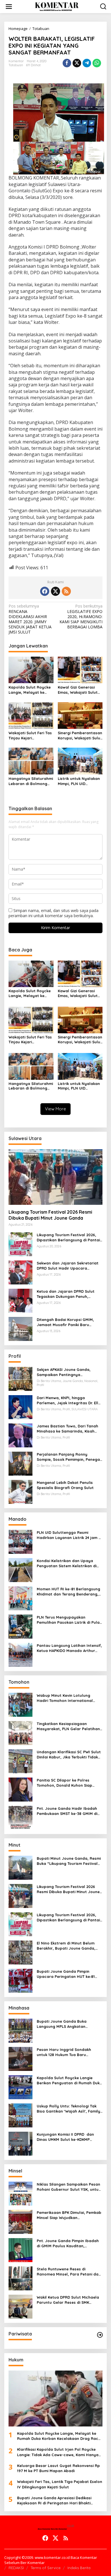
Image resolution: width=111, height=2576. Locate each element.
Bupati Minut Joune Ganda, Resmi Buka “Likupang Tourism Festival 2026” (69, 1861)
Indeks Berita (79, 2568)
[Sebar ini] (67, 63)
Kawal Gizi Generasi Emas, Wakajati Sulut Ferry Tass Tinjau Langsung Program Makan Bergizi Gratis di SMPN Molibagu (80, 690)
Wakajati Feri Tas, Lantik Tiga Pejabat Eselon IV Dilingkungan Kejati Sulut (60, 2484)
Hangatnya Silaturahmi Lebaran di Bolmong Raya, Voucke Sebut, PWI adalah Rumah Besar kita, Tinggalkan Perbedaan (31, 781)
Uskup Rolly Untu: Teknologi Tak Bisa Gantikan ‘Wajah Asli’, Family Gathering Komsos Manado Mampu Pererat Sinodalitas (68, 2109)
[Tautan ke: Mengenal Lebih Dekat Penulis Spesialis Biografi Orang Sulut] (20, 1491)
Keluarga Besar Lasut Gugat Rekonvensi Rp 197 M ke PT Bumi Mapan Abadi (58, 2468)
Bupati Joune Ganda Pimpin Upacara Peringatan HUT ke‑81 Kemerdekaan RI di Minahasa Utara (66, 1974)
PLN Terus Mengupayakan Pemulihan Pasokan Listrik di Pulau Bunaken (69, 1620)
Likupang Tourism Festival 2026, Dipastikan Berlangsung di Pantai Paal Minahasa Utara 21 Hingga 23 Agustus (69, 1237)
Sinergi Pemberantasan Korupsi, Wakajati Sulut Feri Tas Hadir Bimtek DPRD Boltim (80, 736)
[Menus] (9, 7)
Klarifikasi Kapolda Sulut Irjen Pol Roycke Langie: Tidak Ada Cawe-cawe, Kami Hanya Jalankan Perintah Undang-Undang (58, 2452)
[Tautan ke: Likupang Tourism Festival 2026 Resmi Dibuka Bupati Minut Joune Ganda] (55, 1177)
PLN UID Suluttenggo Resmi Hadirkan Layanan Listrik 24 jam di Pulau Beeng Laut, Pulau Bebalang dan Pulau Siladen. (70, 1535)
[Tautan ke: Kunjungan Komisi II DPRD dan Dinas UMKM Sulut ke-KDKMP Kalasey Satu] (20, 2143)
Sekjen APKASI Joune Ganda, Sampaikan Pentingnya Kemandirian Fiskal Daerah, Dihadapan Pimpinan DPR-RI (64, 1372)
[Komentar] (56, 6)
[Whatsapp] (97, 63)
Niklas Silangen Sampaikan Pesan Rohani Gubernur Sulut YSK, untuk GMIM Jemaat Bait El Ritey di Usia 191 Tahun (69, 2187)
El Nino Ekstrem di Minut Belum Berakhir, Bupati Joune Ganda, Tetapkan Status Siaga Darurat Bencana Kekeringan (66, 1946)
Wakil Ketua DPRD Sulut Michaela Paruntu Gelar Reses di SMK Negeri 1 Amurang (68, 2300)
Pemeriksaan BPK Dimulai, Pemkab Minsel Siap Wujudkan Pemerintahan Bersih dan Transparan (69, 2215)
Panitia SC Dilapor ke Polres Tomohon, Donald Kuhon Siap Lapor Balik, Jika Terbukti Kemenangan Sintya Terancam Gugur (66, 1783)
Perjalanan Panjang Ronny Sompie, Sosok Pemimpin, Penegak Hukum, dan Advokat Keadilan (69, 1457)
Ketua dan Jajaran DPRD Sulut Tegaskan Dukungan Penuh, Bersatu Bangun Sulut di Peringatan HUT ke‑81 (66, 1294)
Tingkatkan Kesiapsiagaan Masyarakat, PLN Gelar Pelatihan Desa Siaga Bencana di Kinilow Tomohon (68, 1726)
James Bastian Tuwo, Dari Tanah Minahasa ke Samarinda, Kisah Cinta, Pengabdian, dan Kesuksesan (67, 1429)
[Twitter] (55, 591)
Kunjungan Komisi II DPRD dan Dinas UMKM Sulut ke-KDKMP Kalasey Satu (65, 2137)
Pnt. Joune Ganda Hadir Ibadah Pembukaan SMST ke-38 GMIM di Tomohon (67, 1811)
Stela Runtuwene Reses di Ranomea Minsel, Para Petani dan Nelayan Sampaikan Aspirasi (69, 2272)
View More (55, 1109)
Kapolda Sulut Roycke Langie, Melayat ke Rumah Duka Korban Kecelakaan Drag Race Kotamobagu (30, 690)
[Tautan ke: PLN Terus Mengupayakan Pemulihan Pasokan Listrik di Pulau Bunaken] (20, 1626)
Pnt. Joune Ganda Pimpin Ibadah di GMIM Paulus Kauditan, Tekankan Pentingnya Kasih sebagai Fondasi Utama (68, 2243)
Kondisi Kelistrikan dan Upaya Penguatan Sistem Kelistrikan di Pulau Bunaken (67, 1563)
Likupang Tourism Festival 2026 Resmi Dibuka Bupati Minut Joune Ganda (50, 1215)
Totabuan (16, 65)
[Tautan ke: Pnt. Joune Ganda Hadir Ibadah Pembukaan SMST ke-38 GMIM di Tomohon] (20, 1817)
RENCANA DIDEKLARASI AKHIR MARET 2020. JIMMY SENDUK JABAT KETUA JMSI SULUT (30, 619)
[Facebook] (45, 591)
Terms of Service (46, 2568)
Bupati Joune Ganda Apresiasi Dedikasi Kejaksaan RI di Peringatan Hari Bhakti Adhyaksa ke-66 (54, 2501)
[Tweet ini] (77, 63)
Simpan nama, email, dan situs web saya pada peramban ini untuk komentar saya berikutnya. (54, 913)
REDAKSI (16, 2568)
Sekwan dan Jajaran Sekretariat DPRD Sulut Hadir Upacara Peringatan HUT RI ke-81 (68, 1266)
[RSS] (66, 591)
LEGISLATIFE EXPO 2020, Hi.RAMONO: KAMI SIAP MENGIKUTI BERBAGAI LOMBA (81, 617)
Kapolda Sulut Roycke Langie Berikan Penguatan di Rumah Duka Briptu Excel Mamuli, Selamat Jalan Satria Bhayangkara (69, 2080)
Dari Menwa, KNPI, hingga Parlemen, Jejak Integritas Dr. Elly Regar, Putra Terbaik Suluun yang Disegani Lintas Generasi (69, 1400)
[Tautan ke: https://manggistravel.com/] (100, 2335)
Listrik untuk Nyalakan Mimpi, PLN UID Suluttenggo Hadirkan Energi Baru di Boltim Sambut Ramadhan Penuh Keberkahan (79, 781)
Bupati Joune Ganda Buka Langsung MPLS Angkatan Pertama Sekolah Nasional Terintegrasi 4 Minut (62, 2024)
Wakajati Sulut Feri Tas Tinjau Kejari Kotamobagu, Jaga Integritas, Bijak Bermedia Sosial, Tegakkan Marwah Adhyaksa (30, 736)
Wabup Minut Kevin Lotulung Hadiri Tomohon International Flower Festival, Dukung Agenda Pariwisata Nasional (67, 1698)
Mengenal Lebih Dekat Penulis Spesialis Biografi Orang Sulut (65, 1485)
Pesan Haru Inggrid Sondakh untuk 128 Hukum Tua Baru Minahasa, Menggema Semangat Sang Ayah (68, 2052)
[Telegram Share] (87, 63)
